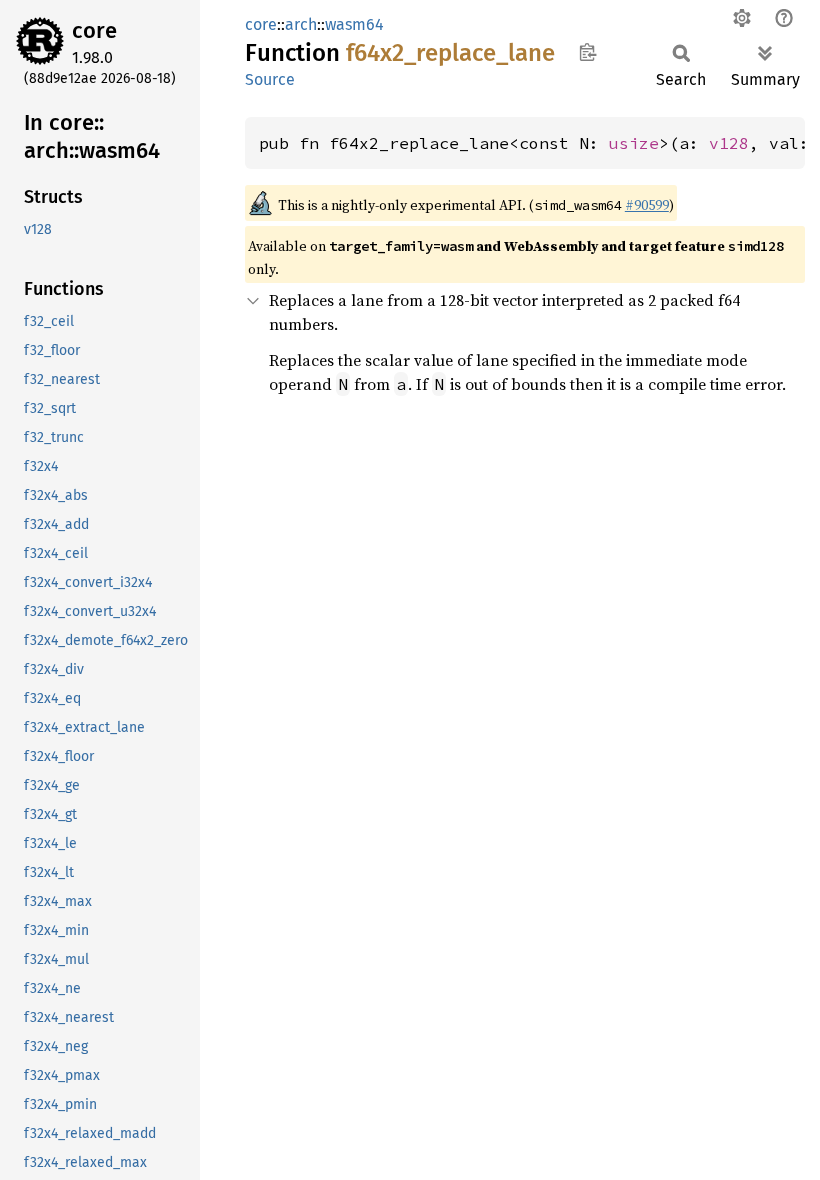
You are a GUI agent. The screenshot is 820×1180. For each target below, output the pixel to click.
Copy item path (587, 52)
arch (301, 24)
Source (270, 79)
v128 (729, 143)
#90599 (647, 205)
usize (634, 143)
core (94, 30)
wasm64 (354, 24)
